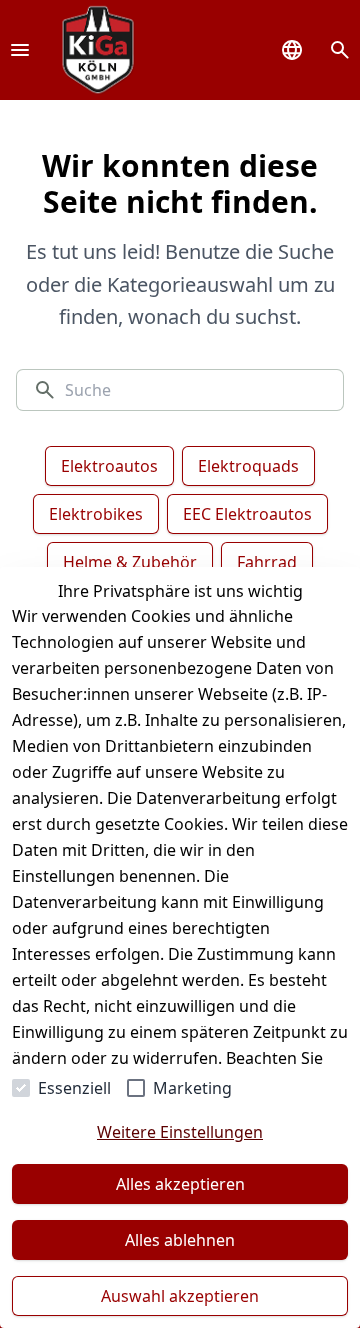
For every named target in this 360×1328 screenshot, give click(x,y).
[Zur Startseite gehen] (98, 50)
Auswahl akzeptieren (180, 1296)
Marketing (192, 1088)
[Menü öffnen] (20, 50)
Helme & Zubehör (130, 562)
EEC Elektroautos (247, 514)
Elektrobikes (96, 514)
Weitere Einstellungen (180, 1132)
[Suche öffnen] (340, 50)
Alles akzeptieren (180, 1184)
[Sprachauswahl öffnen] (292, 50)
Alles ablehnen (180, 1240)
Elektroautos (109, 466)
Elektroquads (248, 466)
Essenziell (74, 1088)
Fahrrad (267, 562)
